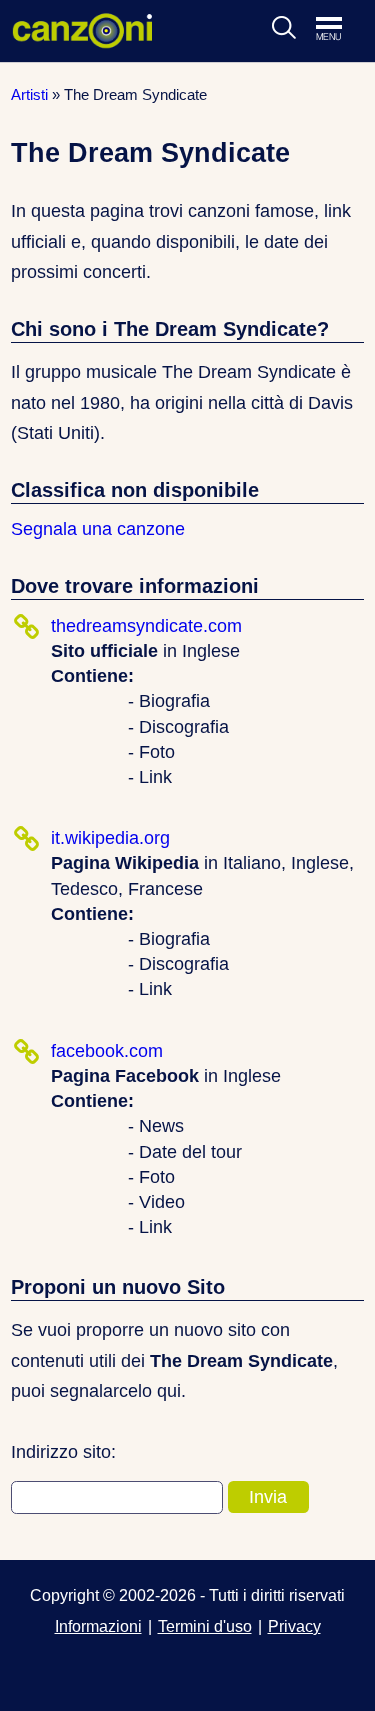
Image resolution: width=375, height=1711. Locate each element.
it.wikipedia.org (110, 838)
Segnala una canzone (98, 529)
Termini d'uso (205, 1626)
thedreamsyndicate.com (146, 626)
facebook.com (107, 1051)
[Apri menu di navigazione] (339, 30)
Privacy (294, 1626)
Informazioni (98, 1626)
